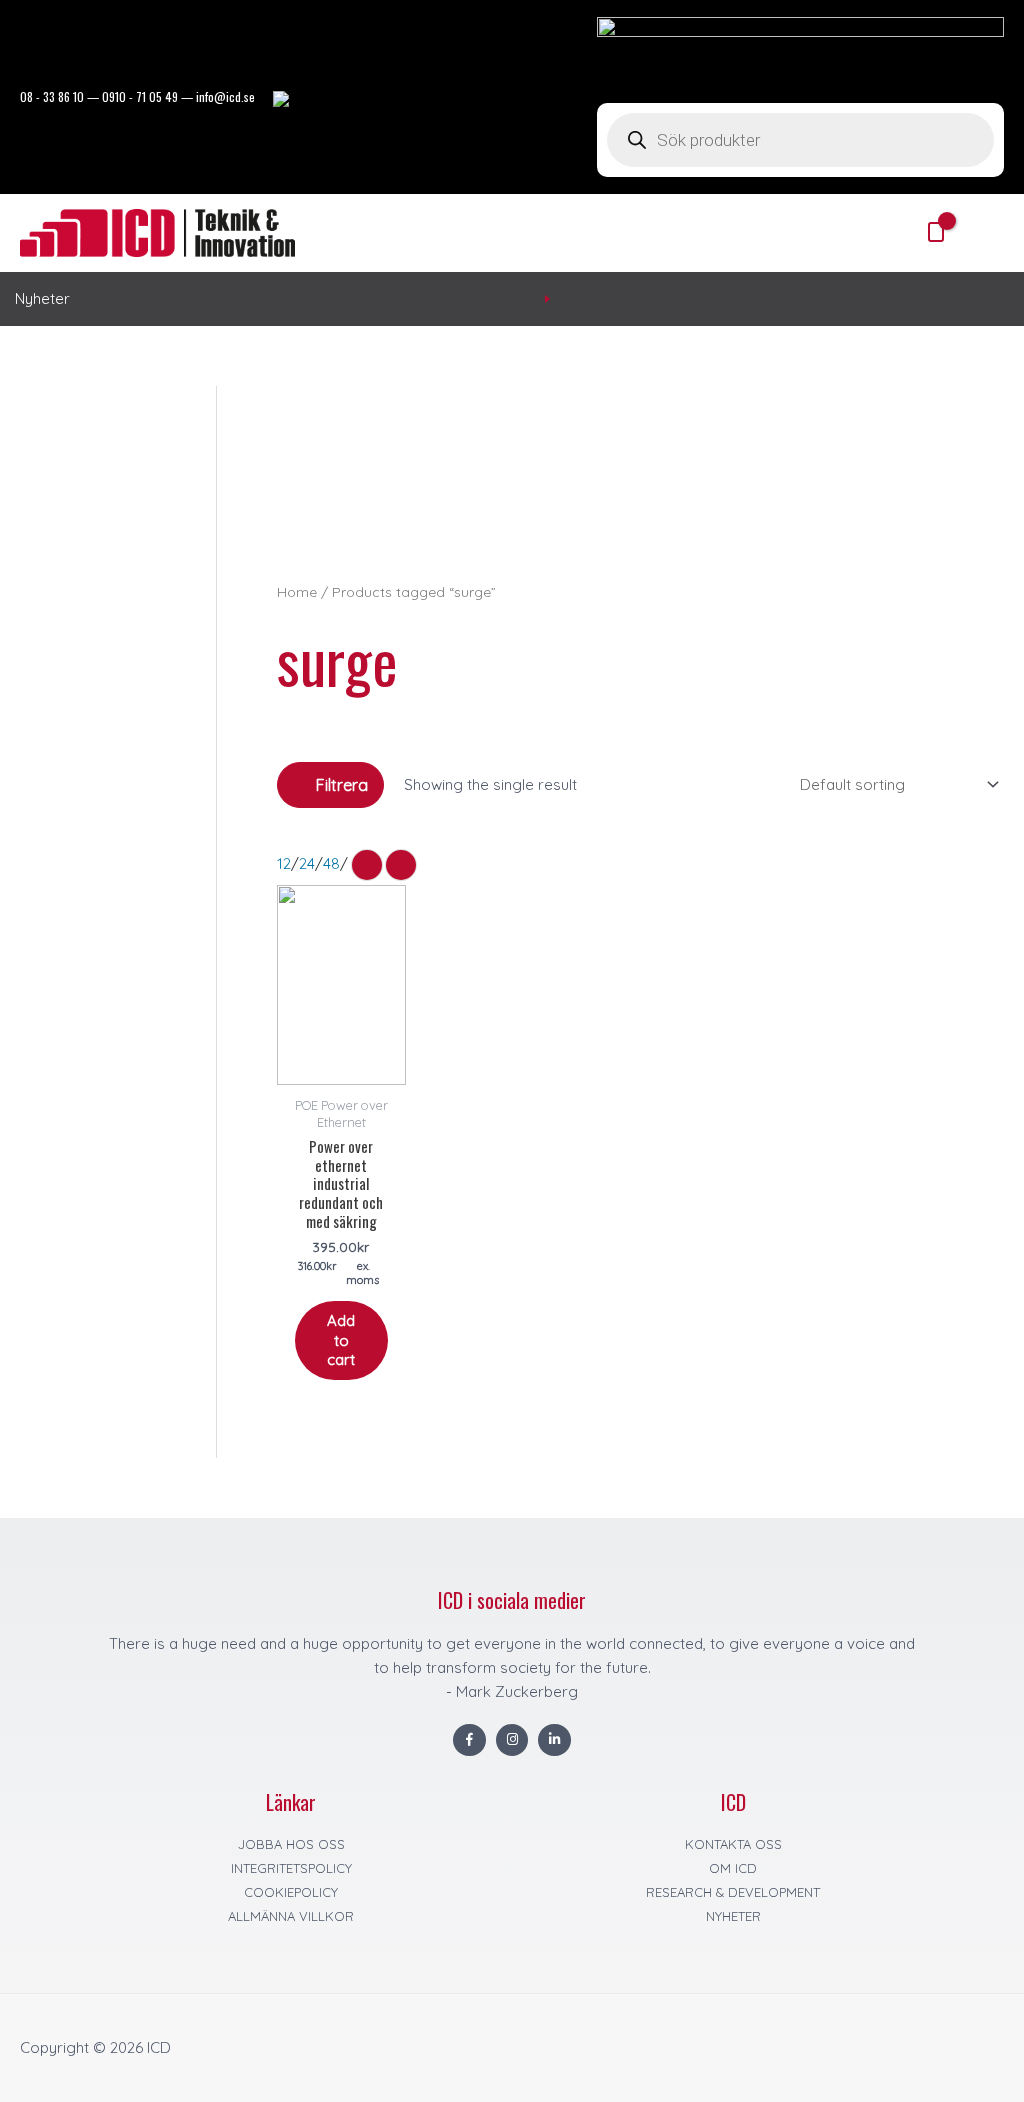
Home (297, 591)
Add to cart (341, 1340)
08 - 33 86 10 (52, 96)
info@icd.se (225, 96)
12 (284, 863)
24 (307, 863)
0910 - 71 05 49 (140, 96)
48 (331, 863)
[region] (640, 473)
